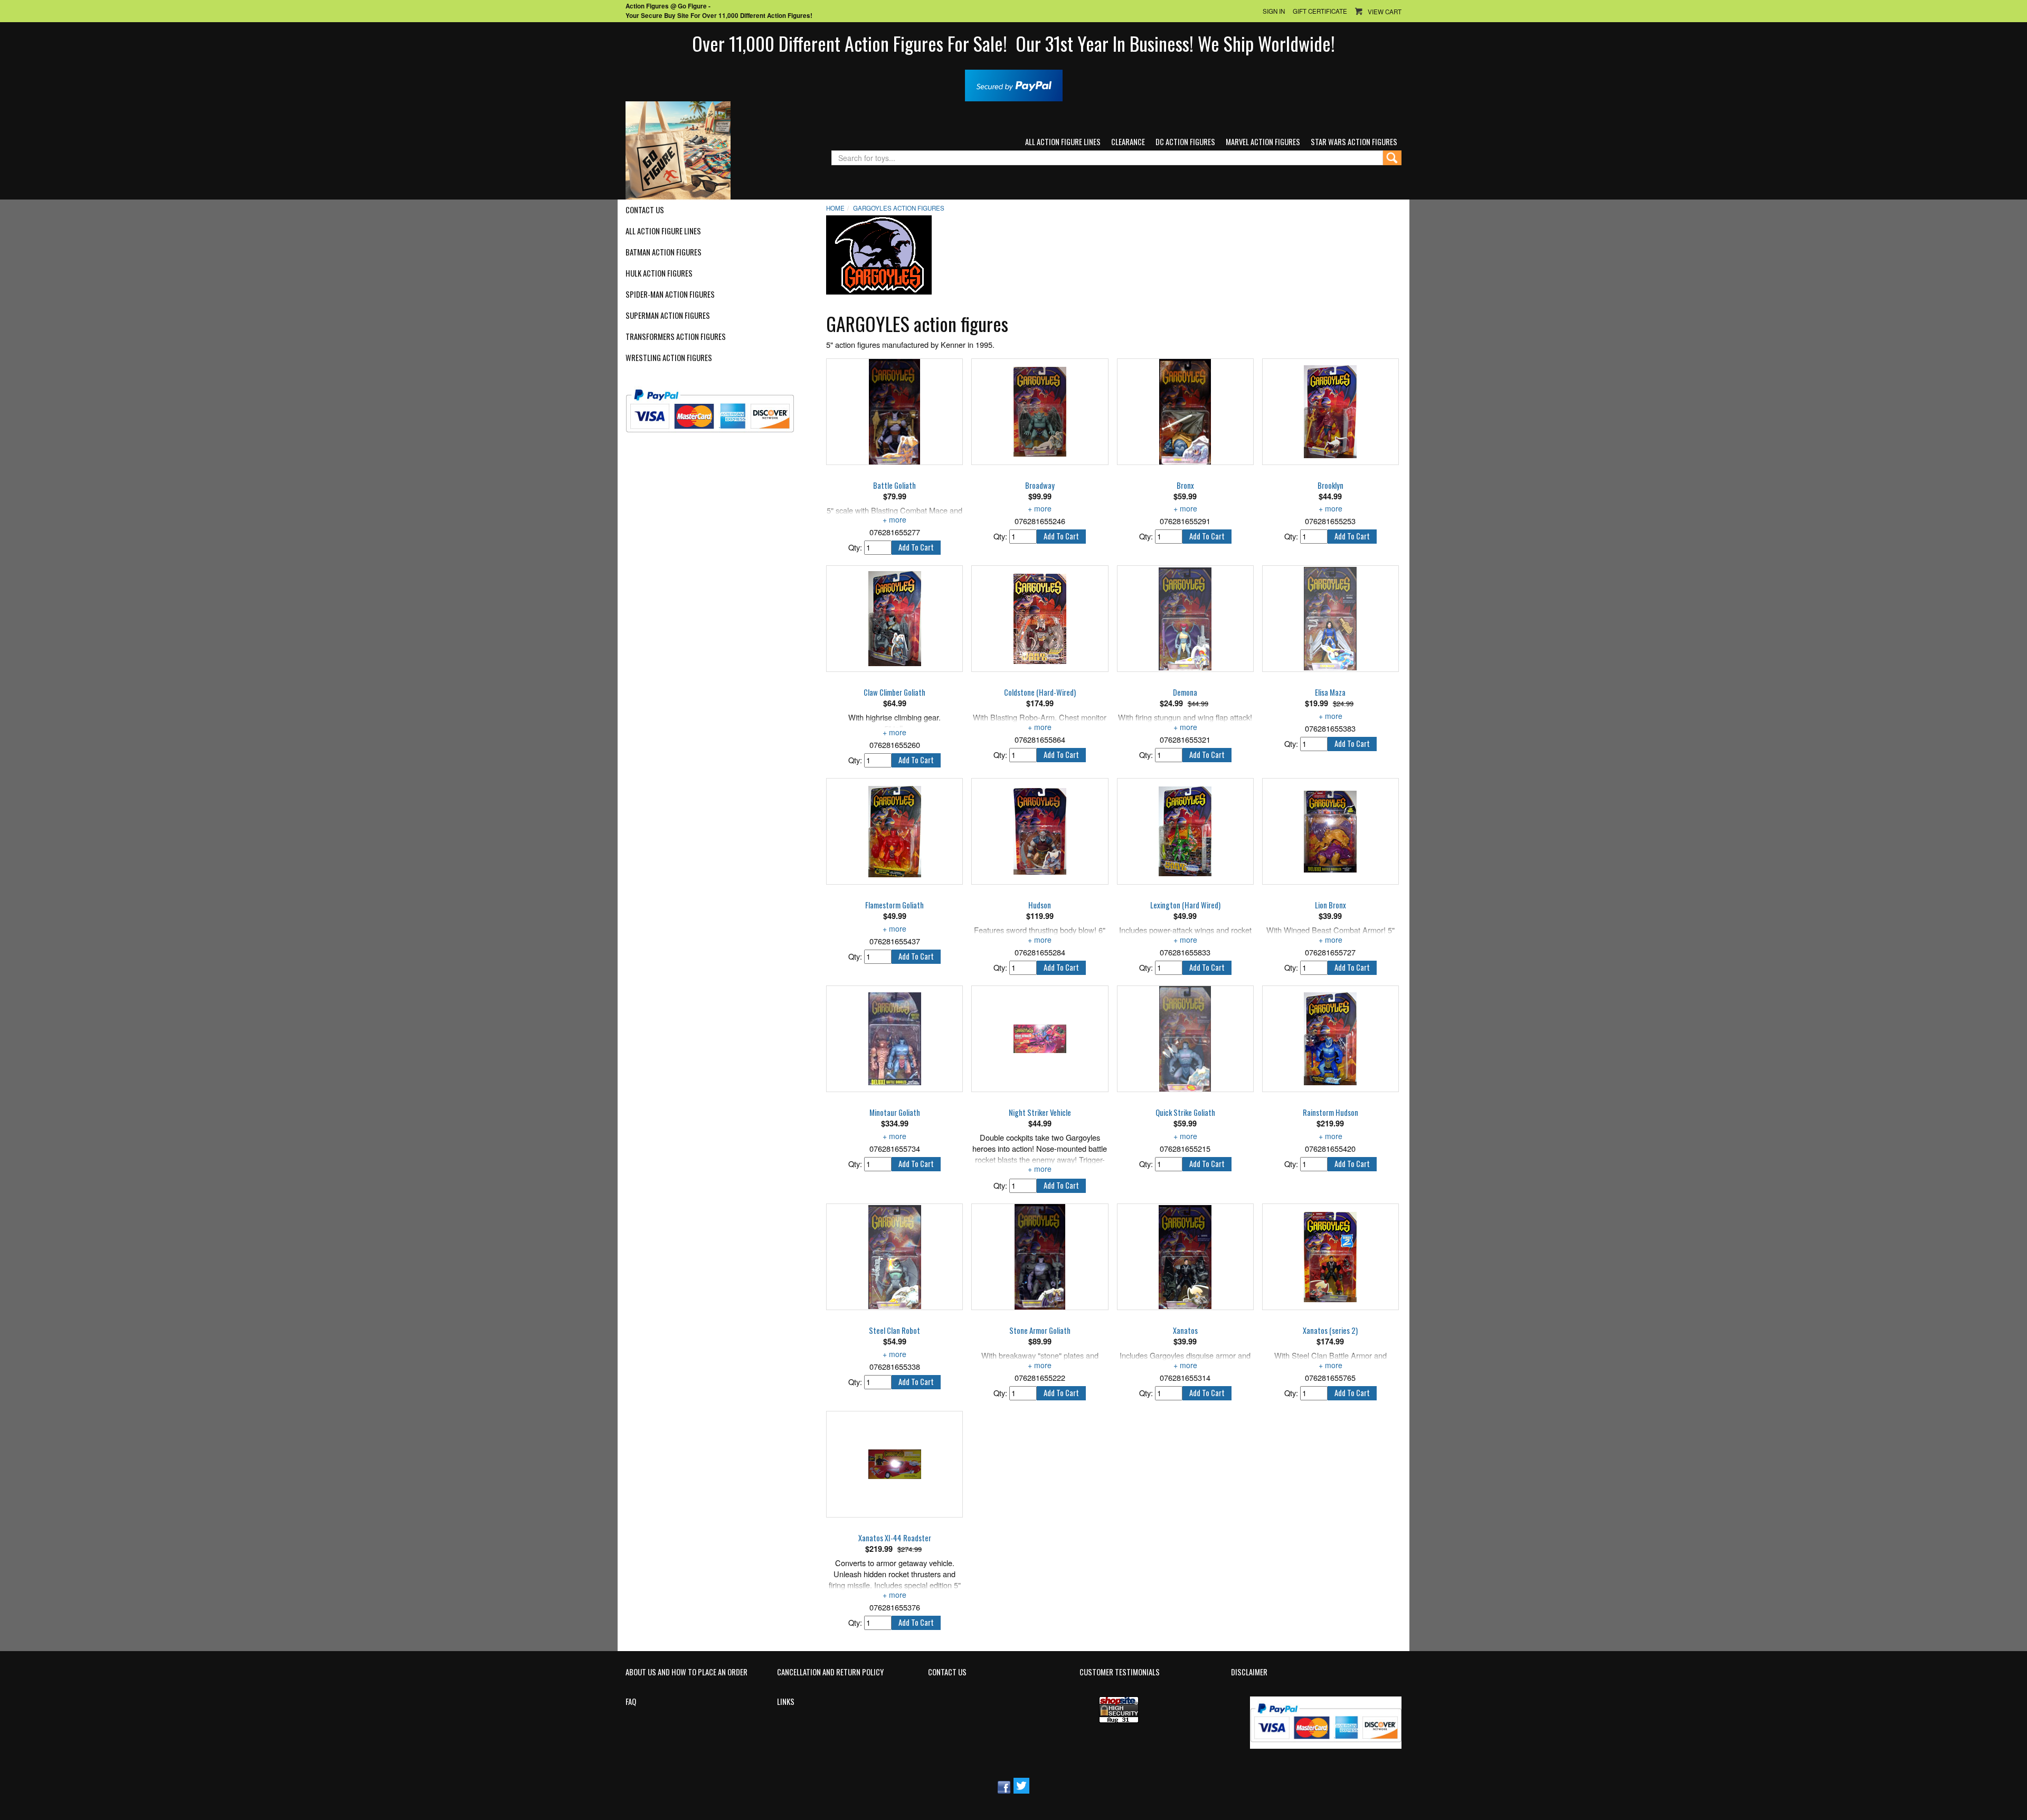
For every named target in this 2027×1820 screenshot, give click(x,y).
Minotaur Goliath (895, 1113)
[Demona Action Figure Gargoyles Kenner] (1185, 619)
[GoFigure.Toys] (678, 149)
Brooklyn (1330, 486)
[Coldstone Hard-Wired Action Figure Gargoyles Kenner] (1040, 619)
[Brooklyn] (1330, 412)
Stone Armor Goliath (1040, 1331)
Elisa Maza (1330, 693)
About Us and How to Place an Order (686, 1672)
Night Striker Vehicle (1040, 1113)
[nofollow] (717, 407)
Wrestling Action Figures (669, 358)
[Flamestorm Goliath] (894, 831)
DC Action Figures (1185, 142)
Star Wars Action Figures (1354, 142)
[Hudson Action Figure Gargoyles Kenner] (1040, 831)
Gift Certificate (1320, 11)
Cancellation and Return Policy (830, 1672)
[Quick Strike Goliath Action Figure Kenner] (1185, 1039)
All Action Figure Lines (1063, 142)
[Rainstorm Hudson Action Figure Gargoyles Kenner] (1330, 1039)
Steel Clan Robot (894, 1331)
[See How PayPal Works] (1014, 84)
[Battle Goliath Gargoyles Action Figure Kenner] (894, 412)
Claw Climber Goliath (894, 693)
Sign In (1274, 11)
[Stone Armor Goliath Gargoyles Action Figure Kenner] (1040, 1257)
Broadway (1040, 486)
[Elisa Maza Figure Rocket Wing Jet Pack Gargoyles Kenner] (1330, 619)
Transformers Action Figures (676, 337)
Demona (1185, 693)
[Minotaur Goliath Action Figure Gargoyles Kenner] (894, 1039)
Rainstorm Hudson (1330, 1113)
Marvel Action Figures (1263, 142)
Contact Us (645, 210)
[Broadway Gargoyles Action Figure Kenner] (1040, 412)
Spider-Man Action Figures (670, 295)
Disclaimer (1249, 1672)
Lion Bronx (1330, 905)
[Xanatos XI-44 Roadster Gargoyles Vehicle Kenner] (894, 1464)
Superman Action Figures (668, 316)
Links (786, 1702)
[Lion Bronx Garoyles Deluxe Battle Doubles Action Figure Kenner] (1330, 831)
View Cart (1385, 12)
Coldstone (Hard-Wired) (1040, 693)
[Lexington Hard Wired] (1185, 831)
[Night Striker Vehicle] (1040, 1039)
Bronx (1185, 486)
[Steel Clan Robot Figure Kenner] (894, 1257)
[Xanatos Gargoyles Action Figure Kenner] (1185, 1257)
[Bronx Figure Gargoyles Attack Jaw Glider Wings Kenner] (1185, 412)
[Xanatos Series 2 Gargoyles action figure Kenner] (1330, 1257)
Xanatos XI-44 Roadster (895, 1538)
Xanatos (1185, 1331)
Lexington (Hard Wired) (1185, 905)
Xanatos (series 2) (1330, 1331)
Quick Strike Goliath (1185, 1113)
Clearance (1128, 142)
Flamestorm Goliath (894, 905)
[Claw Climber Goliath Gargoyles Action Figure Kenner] (894, 619)
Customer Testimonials (1120, 1672)
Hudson (1040, 905)
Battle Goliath (894, 486)
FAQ (631, 1702)
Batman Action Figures (664, 252)
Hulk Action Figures (659, 273)
